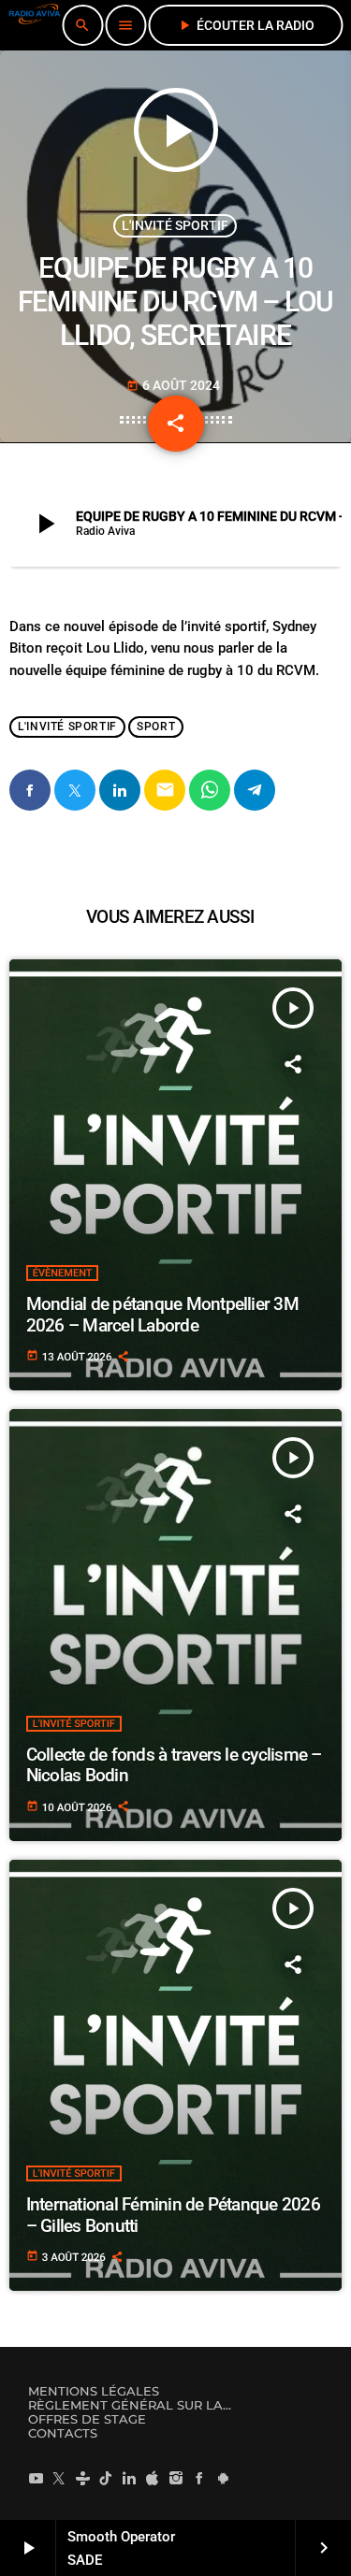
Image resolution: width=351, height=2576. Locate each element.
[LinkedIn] (129, 2478)
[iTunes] (153, 2478)
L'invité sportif (175, 225)
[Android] (223, 2478)
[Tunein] (82, 2478)
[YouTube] (36, 2478)
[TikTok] (106, 2478)
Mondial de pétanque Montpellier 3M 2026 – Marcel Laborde (162, 1315)
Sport (156, 727)
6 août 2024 (173, 385)
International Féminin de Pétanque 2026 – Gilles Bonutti (173, 2215)
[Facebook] (199, 2478)
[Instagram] (176, 2478)
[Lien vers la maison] (34, 25)
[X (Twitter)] (59, 2478)
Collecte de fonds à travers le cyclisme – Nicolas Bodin (174, 1765)
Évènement (63, 1273)
